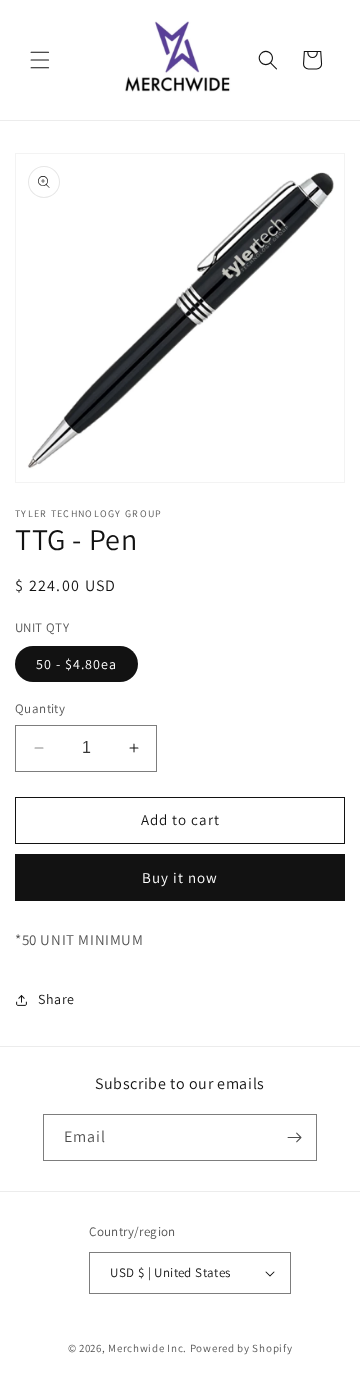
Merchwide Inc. (147, 1348)
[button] (40, 60)
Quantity (40, 708)
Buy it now (180, 877)
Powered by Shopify (241, 1348)
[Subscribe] (294, 1137)
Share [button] (56, 999)
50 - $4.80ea (76, 664)
